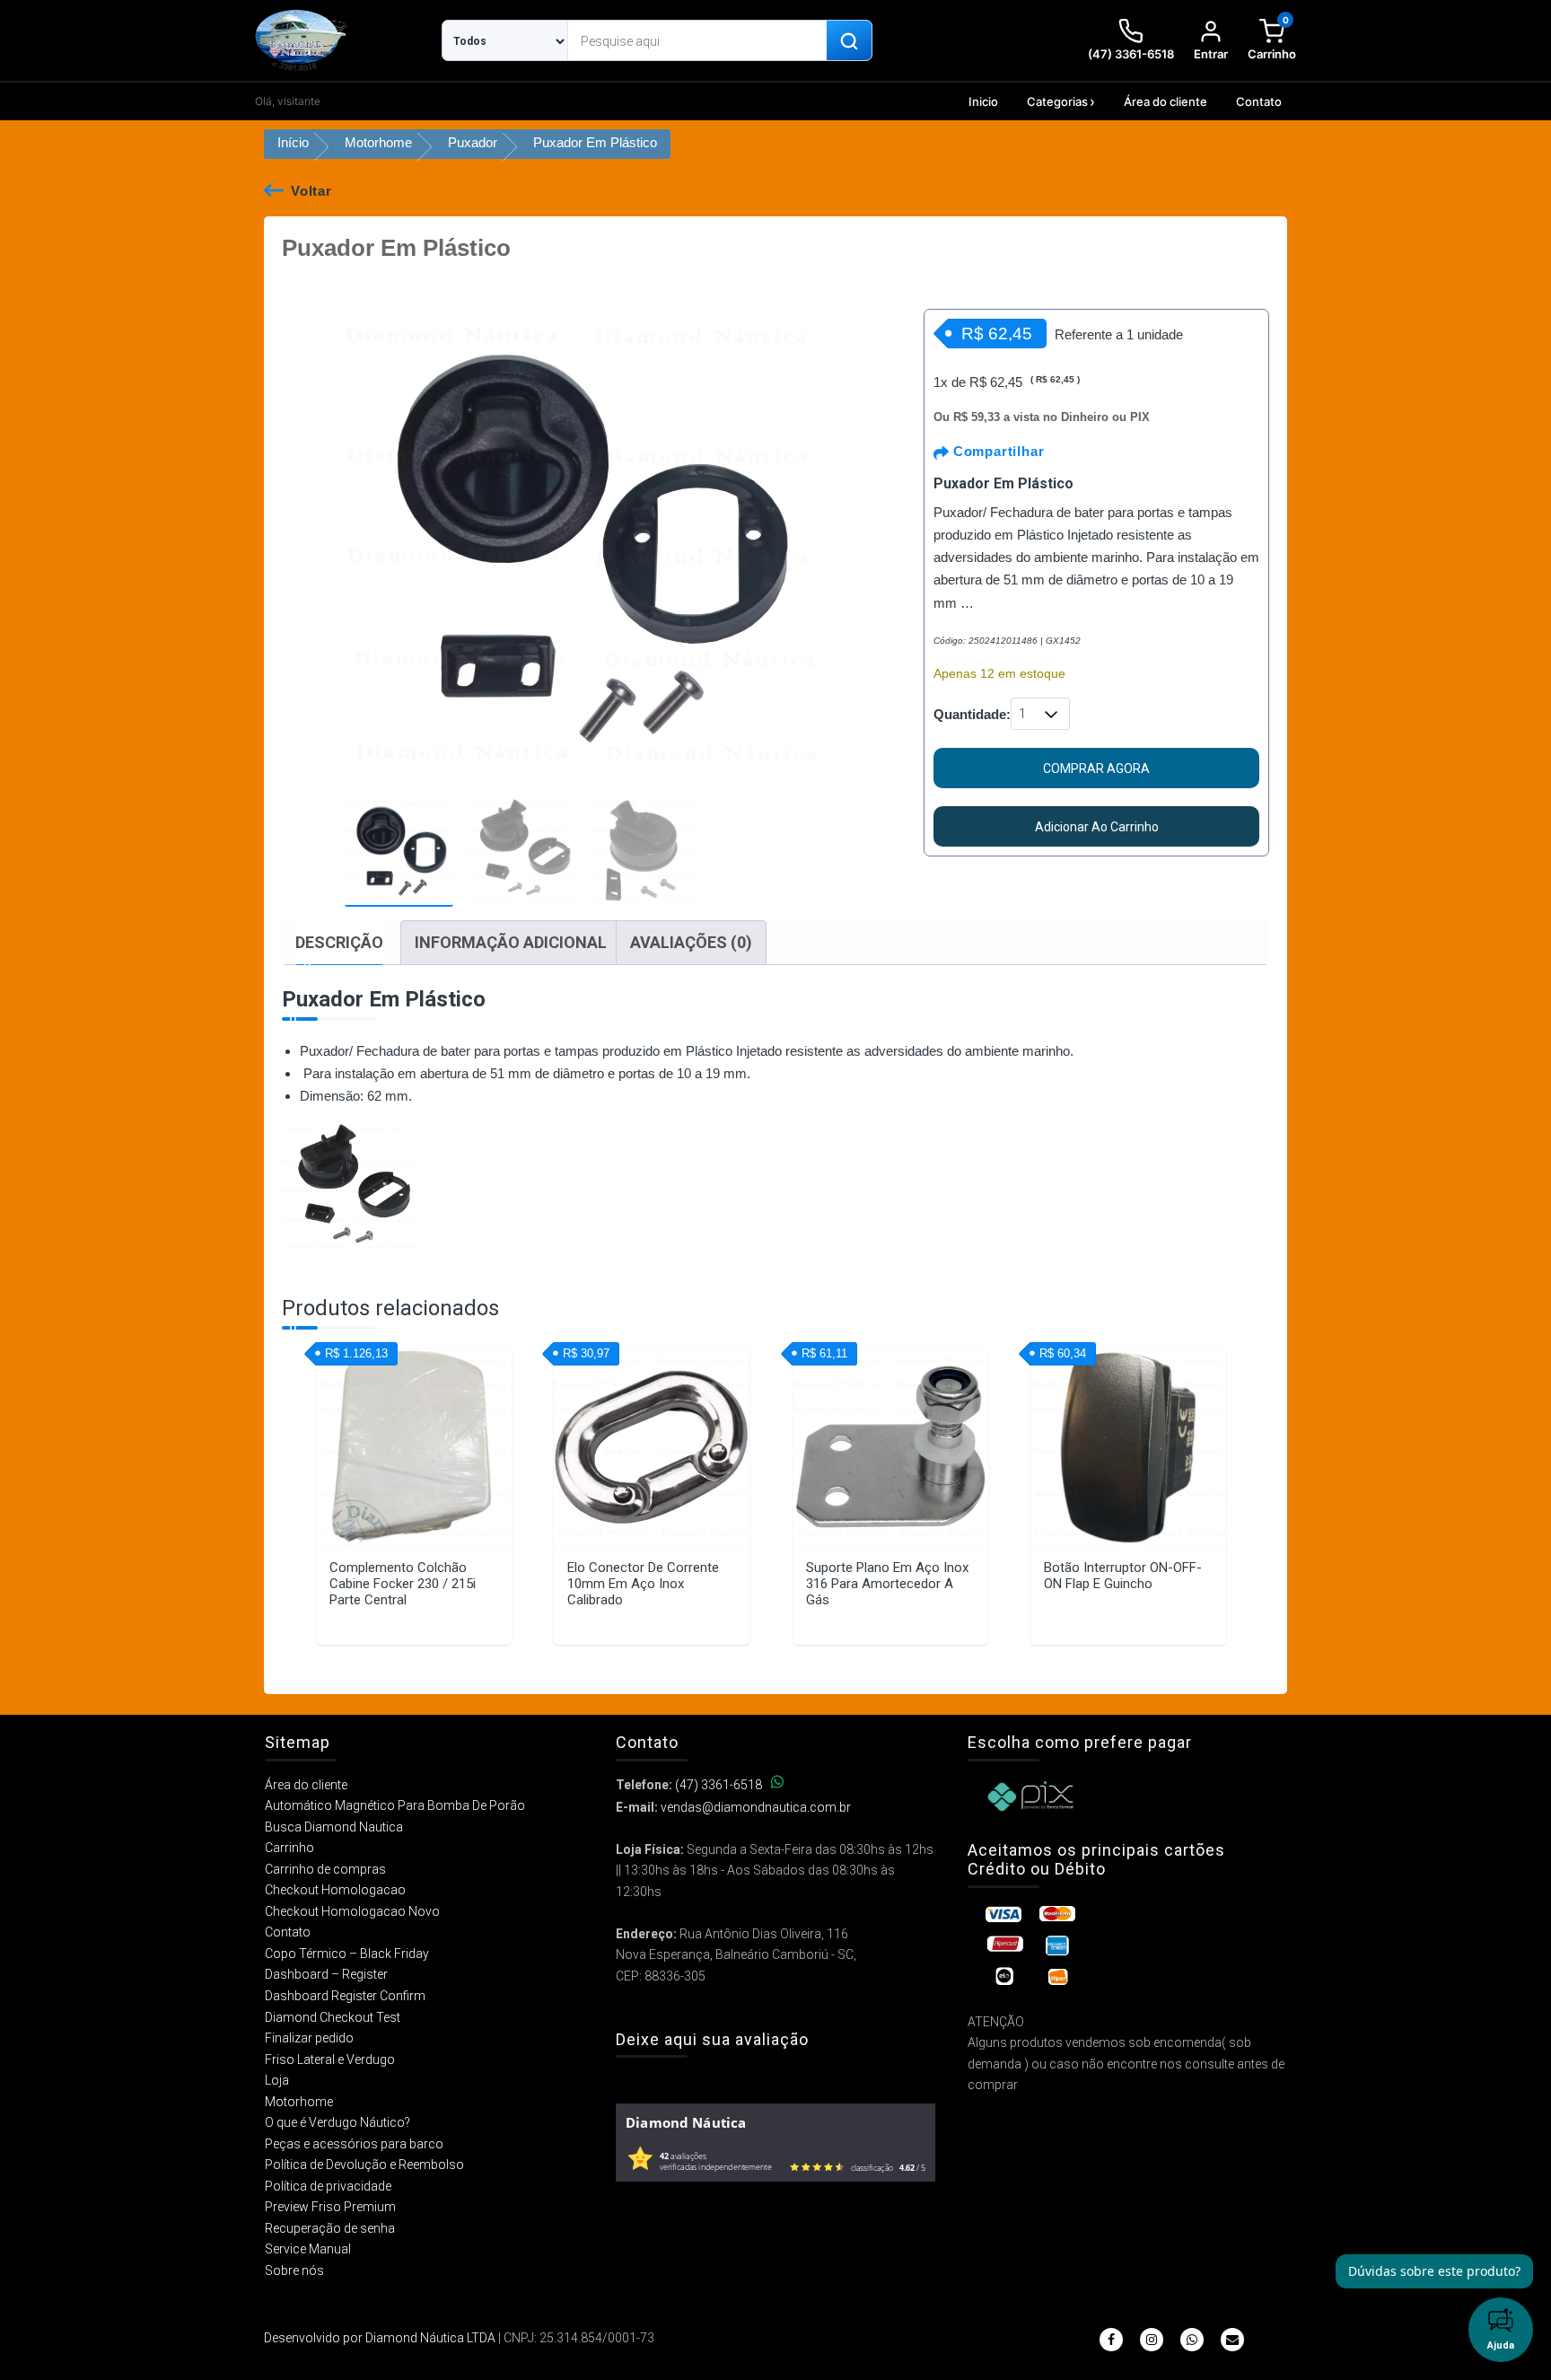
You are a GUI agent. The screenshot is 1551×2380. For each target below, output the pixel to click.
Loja (277, 2080)
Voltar (311, 191)
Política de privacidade (328, 2186)
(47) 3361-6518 (719, 1785)
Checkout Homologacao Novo (352, 1911)
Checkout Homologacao (335, 1890)
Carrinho (289, 1848)
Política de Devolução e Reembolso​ (364, 2165)
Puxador (473, 142)
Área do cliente (1165, 101)
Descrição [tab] (339, 942)
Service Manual (308, 2249)
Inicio (983, 101)
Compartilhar (996, 451)
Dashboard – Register (326, 1974)
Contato (1259, 101)
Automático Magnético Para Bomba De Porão (395, 1805)
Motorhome (378, 142)
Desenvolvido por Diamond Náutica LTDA (380, 2338)
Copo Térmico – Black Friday (347, 1954)
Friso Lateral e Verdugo (330, 2059)
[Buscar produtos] (849, 41)
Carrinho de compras (325, 1869)
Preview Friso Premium (330, 2207)
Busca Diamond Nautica (334, 1827)
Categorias (1057, 101)
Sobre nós (294, 2270)
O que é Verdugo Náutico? (337, 2122)
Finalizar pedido (309, 2038)
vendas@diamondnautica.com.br (756, 1807)
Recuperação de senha (330, 2228)
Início (293, 142)
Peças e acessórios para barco (354, 2144)
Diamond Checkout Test (333, 2017)
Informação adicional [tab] (511, 942)
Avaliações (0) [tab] (691, 942)
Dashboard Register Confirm (345, 1996)
